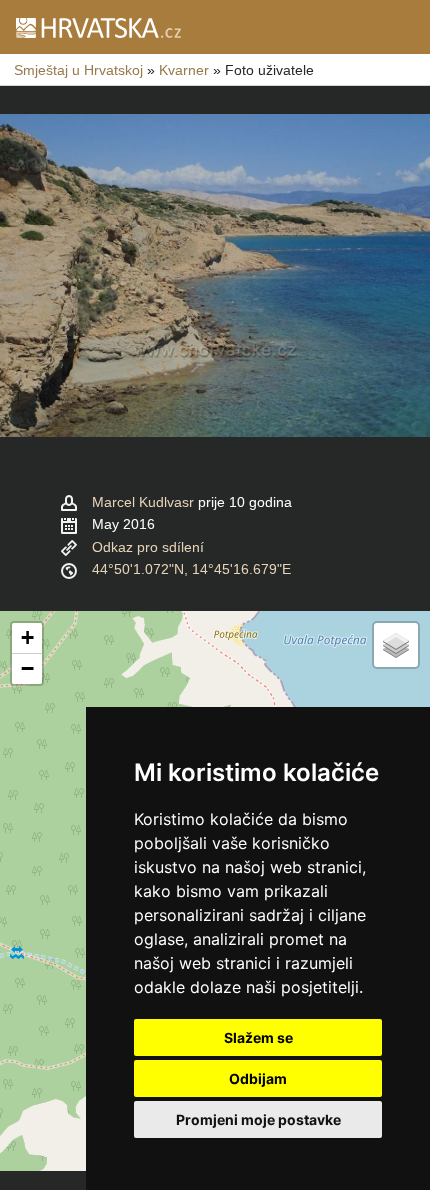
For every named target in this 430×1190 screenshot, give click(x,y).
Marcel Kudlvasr (143, 502)
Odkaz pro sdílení (148, 547)
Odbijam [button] (258, 1078)
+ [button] (27, 637)
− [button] (27, 668)
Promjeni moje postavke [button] (258, 1119)
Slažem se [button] (258, 1037)
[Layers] (396, 645)
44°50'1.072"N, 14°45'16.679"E (191, 569)
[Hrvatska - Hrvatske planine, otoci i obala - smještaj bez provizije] (97, 27)
